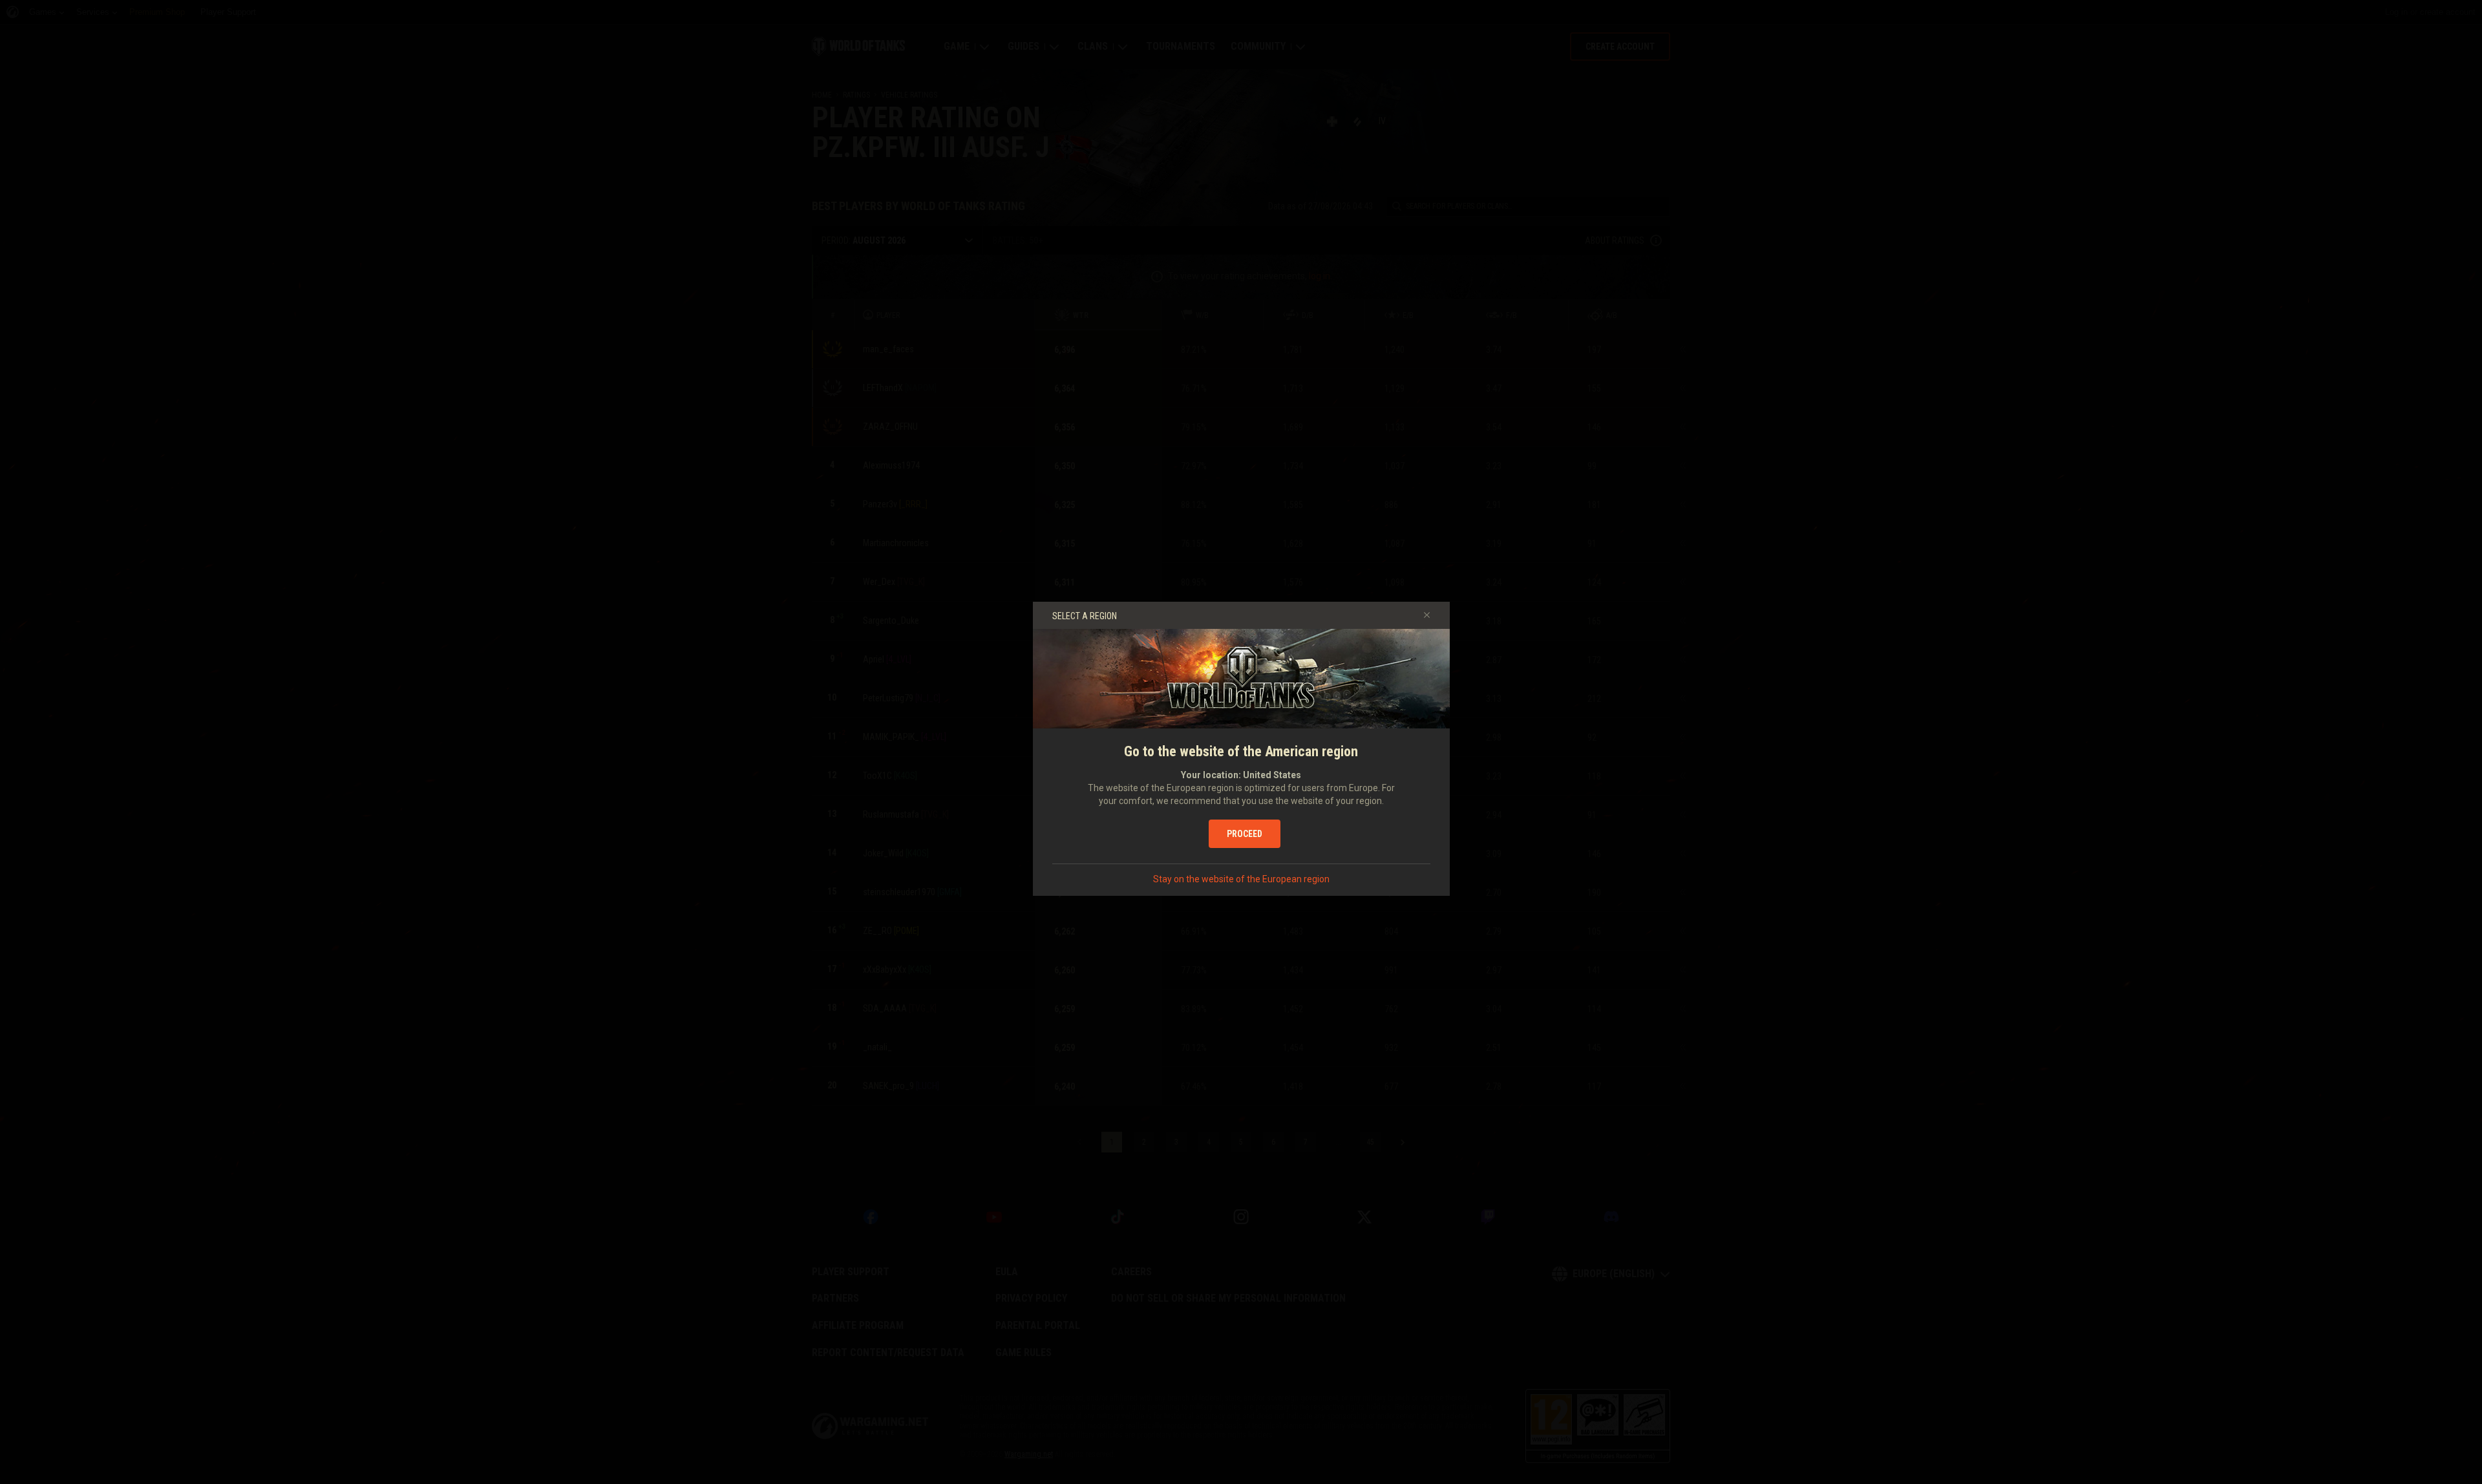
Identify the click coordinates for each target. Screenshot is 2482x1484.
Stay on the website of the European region (1241, 879)
